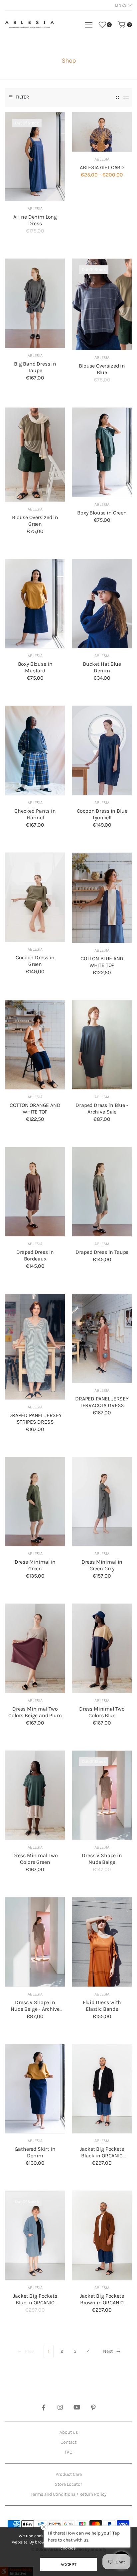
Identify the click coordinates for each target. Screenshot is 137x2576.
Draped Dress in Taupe (102, 1252)
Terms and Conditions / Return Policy (68, 2494)
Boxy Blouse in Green (102, 513)
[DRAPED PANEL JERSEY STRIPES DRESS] (35, 1347)
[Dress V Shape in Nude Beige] (102, 1795)
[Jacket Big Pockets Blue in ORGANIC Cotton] (35, 2235)
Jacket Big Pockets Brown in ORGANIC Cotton (102, 2303)
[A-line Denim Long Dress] (35, 157)
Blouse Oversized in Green (35, 521)
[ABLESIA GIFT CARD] (102, 132)
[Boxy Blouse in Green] (102, 452)
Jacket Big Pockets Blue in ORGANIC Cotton (35, 2303)
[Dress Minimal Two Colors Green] (35, 1795)
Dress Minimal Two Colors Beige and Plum (35, 1712)
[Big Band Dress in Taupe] (35, 303)
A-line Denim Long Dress (35, 220)
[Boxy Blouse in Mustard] (35, 604)
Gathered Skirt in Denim (35, 2152)
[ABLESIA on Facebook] (44, 2408)
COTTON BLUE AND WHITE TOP (102, 962)
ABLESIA (35, 208)
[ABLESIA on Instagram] (60, 2408)
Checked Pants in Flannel (35, 814)
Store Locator (68, 2484)
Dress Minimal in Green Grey (102, 1565)
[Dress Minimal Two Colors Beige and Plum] (35, 1648)
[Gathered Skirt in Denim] (35, 2089)
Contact (68, 2442)
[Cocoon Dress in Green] (35, 897)
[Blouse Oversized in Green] (35, 454)
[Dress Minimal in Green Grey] (102, 1502)
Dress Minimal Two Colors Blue (102, 1712)
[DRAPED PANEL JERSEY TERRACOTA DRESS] (102, 1339)
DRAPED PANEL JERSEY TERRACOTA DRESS (102, 1402)
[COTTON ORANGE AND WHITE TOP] (35, 1045)
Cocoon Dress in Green (35, 961)
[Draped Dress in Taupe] (102, 1192)
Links (121, 5)
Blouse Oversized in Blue (102, 369)
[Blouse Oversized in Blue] (102, 304)
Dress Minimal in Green (35, 1565)
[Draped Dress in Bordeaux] (35, 1192)
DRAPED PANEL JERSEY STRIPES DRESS (35, 1419)
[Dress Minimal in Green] (35, 1502)
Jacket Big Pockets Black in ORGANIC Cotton (102, 2156)
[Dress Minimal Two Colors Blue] (102, 1648)
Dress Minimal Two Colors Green (35, 1859)
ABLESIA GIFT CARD (102, 167)
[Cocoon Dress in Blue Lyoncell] (102, 750)
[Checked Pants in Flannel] (35, 750)
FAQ (69, 2452)
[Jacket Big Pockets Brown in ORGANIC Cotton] (102, 2236)
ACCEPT (68, 2565)
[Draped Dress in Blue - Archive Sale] (102, 1045)
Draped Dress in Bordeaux (35, 1255)
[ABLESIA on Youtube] (77, 2408)
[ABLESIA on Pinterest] (93, 2408)
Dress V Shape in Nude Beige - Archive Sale (35, 2009)
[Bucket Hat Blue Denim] (102, 604)
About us (69, 2432)
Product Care (69, 2474)
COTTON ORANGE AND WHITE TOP (35, 1108)
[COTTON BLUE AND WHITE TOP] (102, 898)
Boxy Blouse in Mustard (35, 667)
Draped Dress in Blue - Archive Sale (102, 1108)
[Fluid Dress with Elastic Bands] (102, 1942)
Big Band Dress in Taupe (35, 367)
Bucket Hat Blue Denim (102, 667)
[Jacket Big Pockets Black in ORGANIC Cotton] (102, 2089)
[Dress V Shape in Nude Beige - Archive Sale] (35, 1942)
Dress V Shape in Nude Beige (102, 1859)
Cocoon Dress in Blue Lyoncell (102, 814)
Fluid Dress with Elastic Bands (102, 2006)
